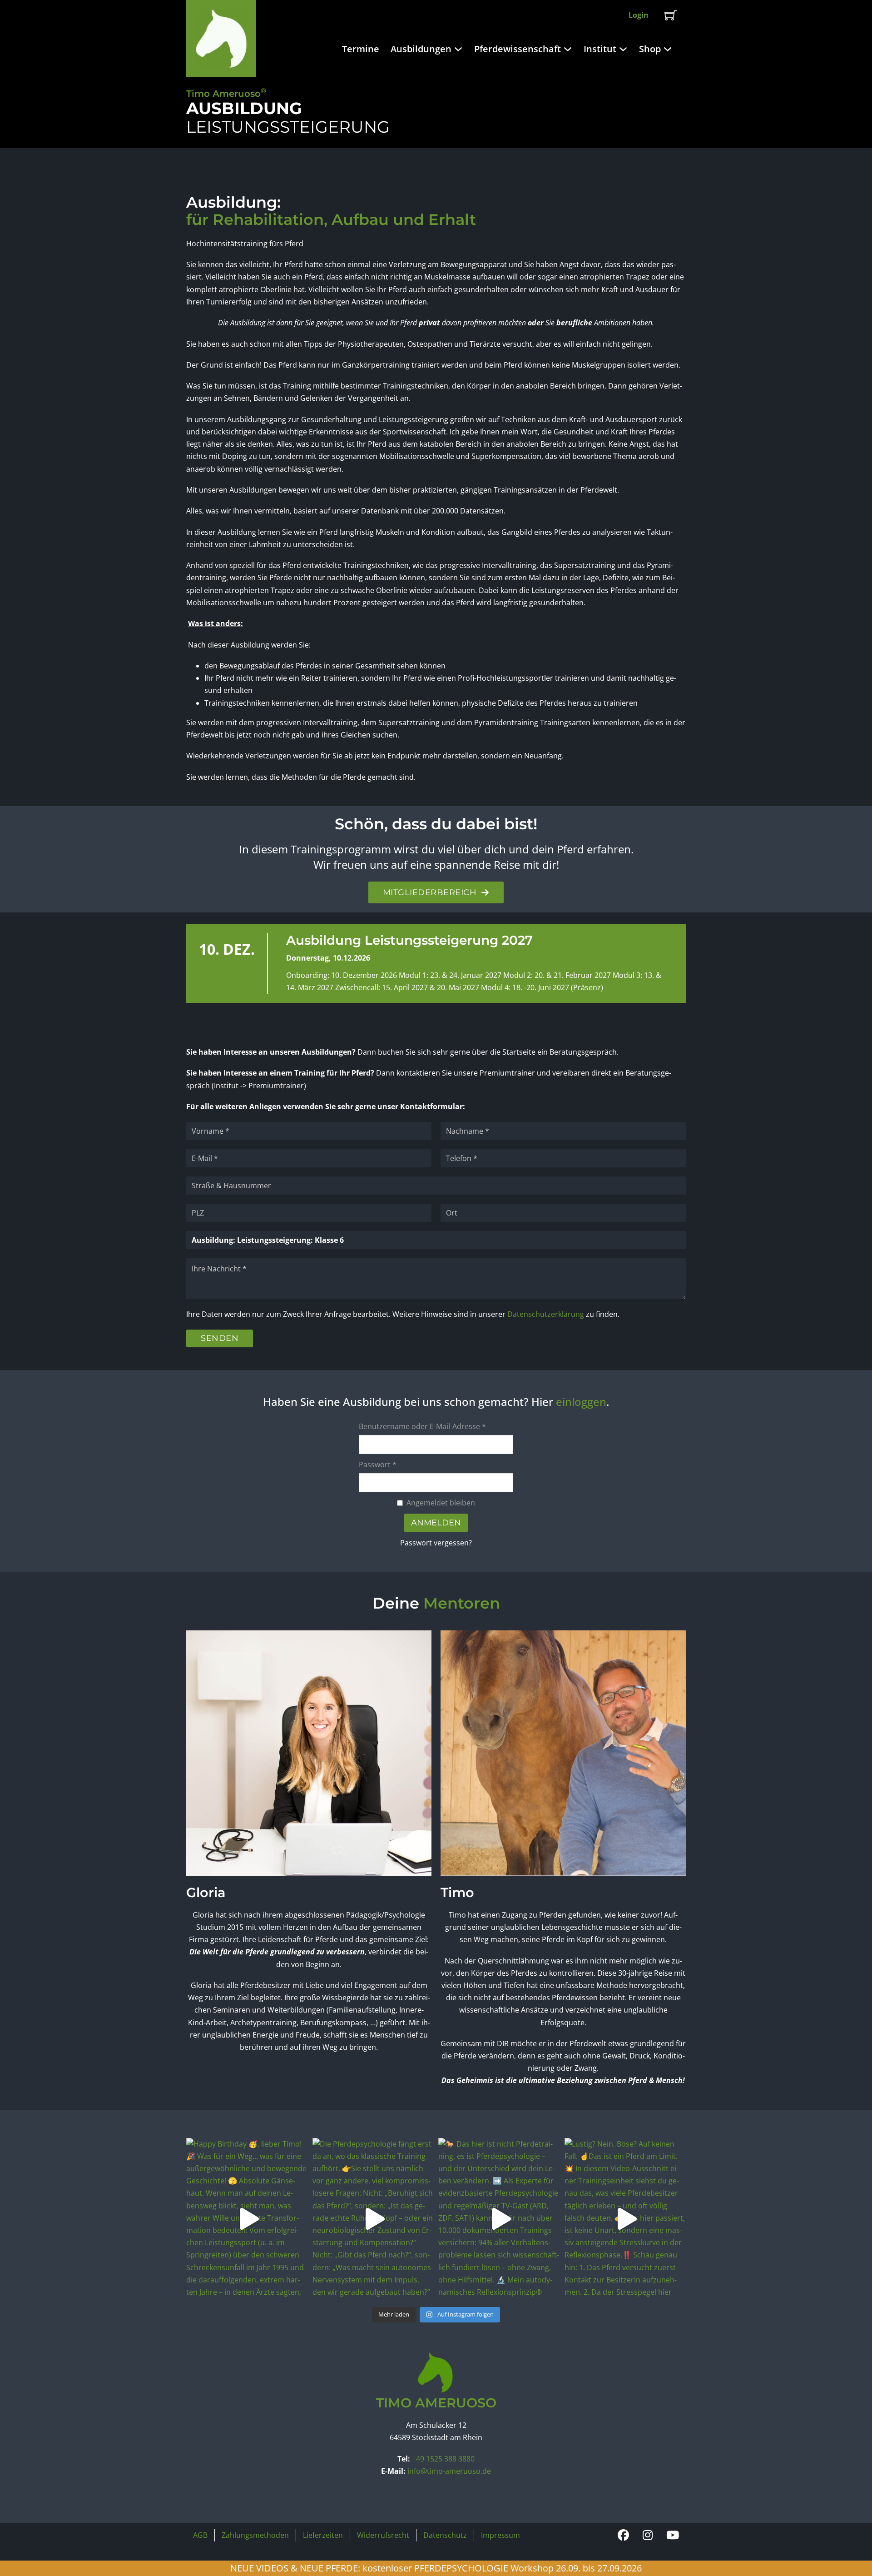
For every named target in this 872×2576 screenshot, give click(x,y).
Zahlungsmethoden (255, 2535)
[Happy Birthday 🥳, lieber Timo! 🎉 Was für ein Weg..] (247, 2219)
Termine (361, 49)
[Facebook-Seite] (623, 2535)
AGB (200, 2535)
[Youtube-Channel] (673, 2535)
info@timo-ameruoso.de (449, 2471)
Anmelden (436, 1523)
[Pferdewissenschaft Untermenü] (569, 49)
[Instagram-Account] (648, 2535)
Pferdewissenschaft (518, 49)
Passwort (378, 1465)
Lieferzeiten (323, 2535)
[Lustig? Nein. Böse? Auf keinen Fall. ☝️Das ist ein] (625, 2219)
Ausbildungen (421, 49)
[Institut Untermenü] (624, 49)
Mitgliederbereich (430, 892)
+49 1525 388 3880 (443, 2459)
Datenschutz (445, 2535)
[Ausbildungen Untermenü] (459, 49)
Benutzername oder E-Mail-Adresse (422, 1426)
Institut (600, 49)
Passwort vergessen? (436, 1543)
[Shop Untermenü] (669, 49)
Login (639, 15)
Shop (650, 49)
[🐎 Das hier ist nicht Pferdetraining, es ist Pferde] (499, 2219)
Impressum (500, 2535)
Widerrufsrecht (383, 2535)
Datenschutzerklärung (546, 1314)
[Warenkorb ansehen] (671, 15)
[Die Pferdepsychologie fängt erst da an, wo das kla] (373, 2219)
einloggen (581, 1402)
